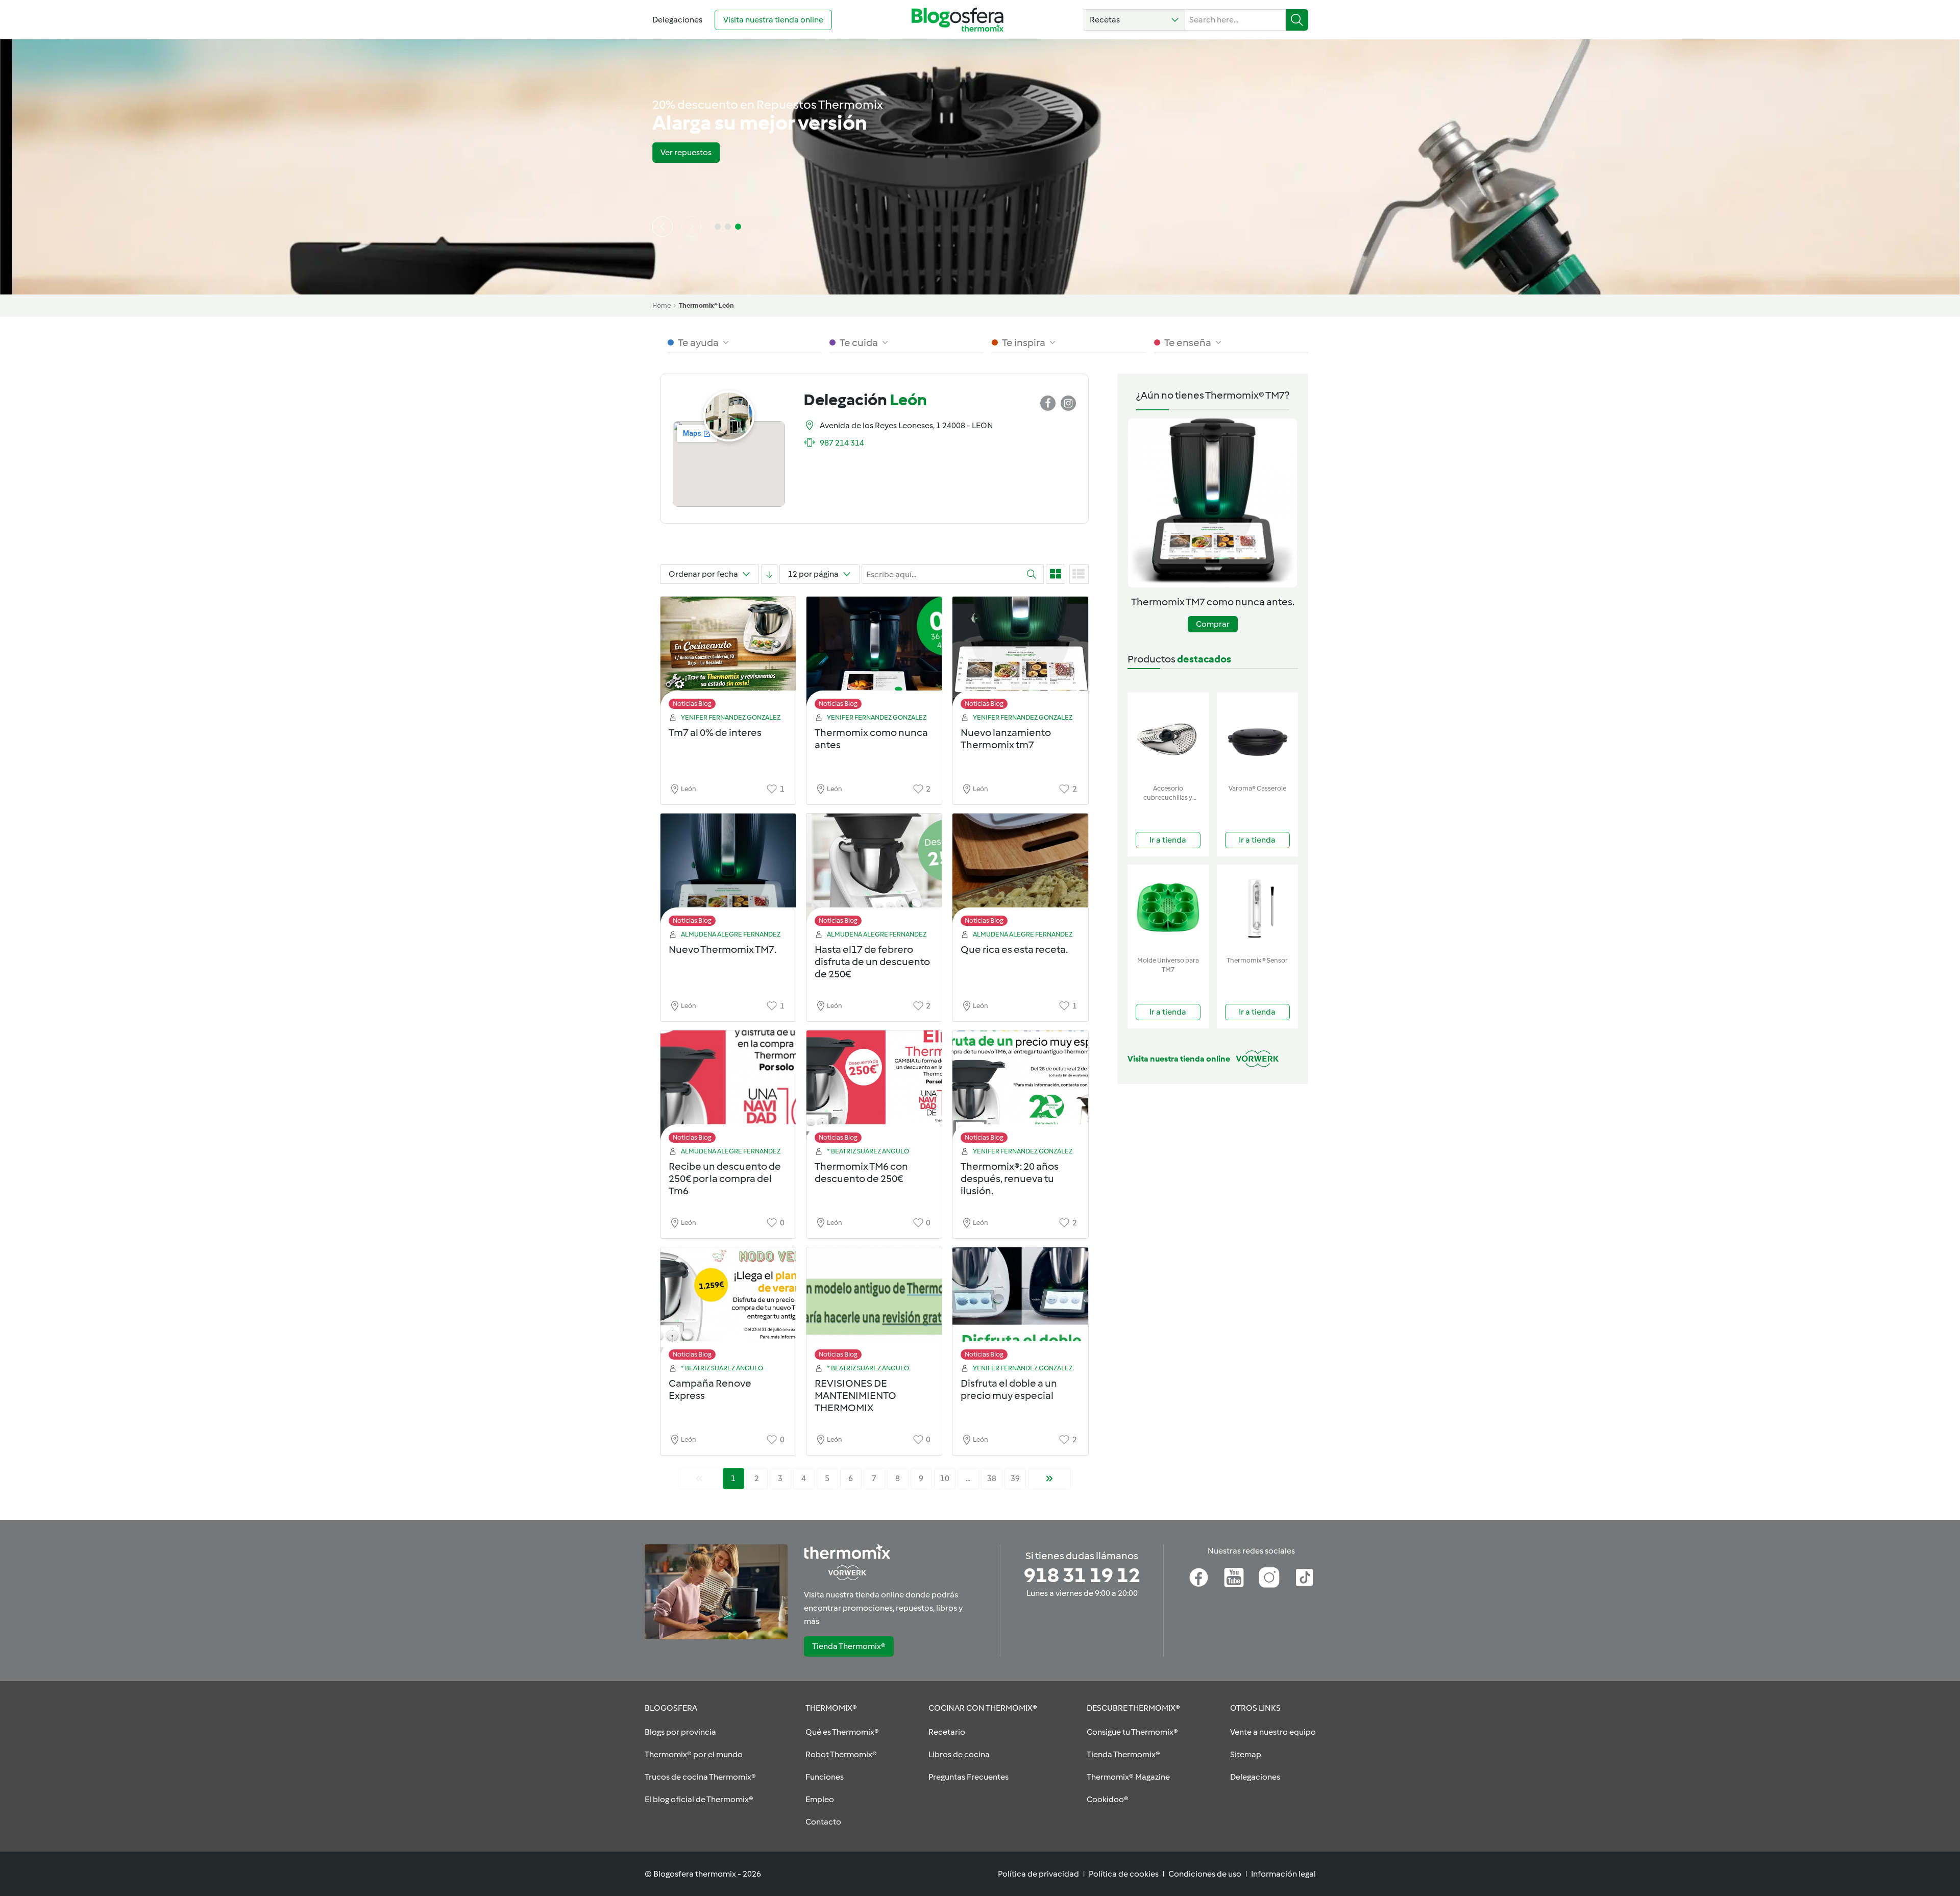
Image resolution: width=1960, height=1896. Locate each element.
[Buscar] (1297, 20)
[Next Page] (1049, 1479)
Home (661, 305)
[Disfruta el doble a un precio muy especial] (1020, 1306)
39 (1015, 1478)
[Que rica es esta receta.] (1020, 872)
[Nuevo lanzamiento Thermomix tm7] (1020, 656)
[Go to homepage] (958, 20)
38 (992, 1478)
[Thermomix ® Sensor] (1257, 908)
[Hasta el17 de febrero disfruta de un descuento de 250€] (874, 872)
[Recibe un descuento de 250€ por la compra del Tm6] (728, 1089)
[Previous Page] (699, 1479)
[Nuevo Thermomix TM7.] (728, 872)
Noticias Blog (692, 704)
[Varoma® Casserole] (1257, 736)
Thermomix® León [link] (706, 305)
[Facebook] (1199, 1578)
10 (945, 1478)
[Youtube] (1234, 1578)
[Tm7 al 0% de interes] (728, 656)
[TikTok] (1304, 1578)
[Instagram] (1269, 1578)
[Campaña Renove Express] (728, 1306)
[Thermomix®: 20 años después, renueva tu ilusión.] (1020, 1089)
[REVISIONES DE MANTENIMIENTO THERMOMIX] (874, 1306)
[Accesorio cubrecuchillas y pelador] (1168, 736)
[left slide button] (663, 227)
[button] (1134, 20)
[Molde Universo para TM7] (1168, 908)
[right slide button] (691, 227)
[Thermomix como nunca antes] (874, 656)
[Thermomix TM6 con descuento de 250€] (874, 1089)
